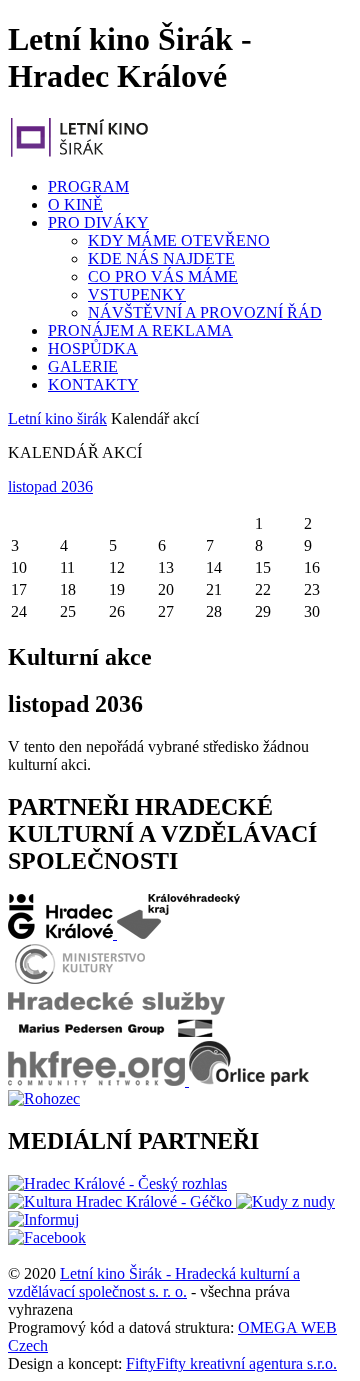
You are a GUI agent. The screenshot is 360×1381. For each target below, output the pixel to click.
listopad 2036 (50, 486)
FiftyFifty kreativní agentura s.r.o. (231, 1363)
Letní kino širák (57, 418)
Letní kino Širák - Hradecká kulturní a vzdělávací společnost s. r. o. (154, 1282)
